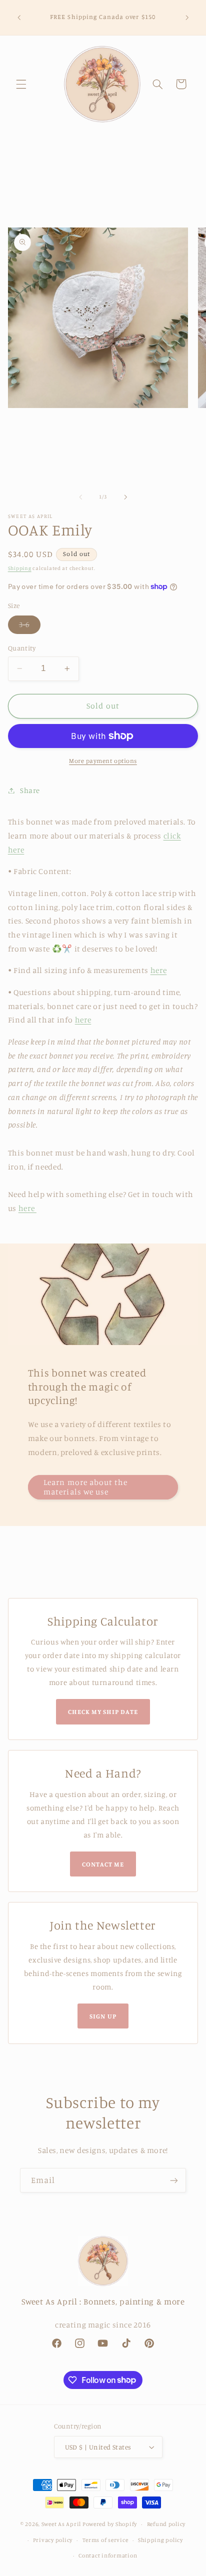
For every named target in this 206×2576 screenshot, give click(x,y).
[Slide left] (80, 497)
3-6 (30, 627)
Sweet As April (61, 2524)
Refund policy (166, 2524)
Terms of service (105, 2540)
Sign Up (103, 2016)
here (159, 970)
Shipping (20, 568)
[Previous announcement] (19, 17)
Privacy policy (53, 2540)
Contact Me (103, 1864)
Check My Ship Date (103, 1711)
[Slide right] (125, 497)
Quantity (22, 648)
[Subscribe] (174, 2180)
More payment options (103, 761)
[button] (21, 84)
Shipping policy (160, 2540)
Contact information (108, 2555)
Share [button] (30, 790)
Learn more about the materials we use (85, 1487)
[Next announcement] (187, 17)
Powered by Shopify (110, 2524)
